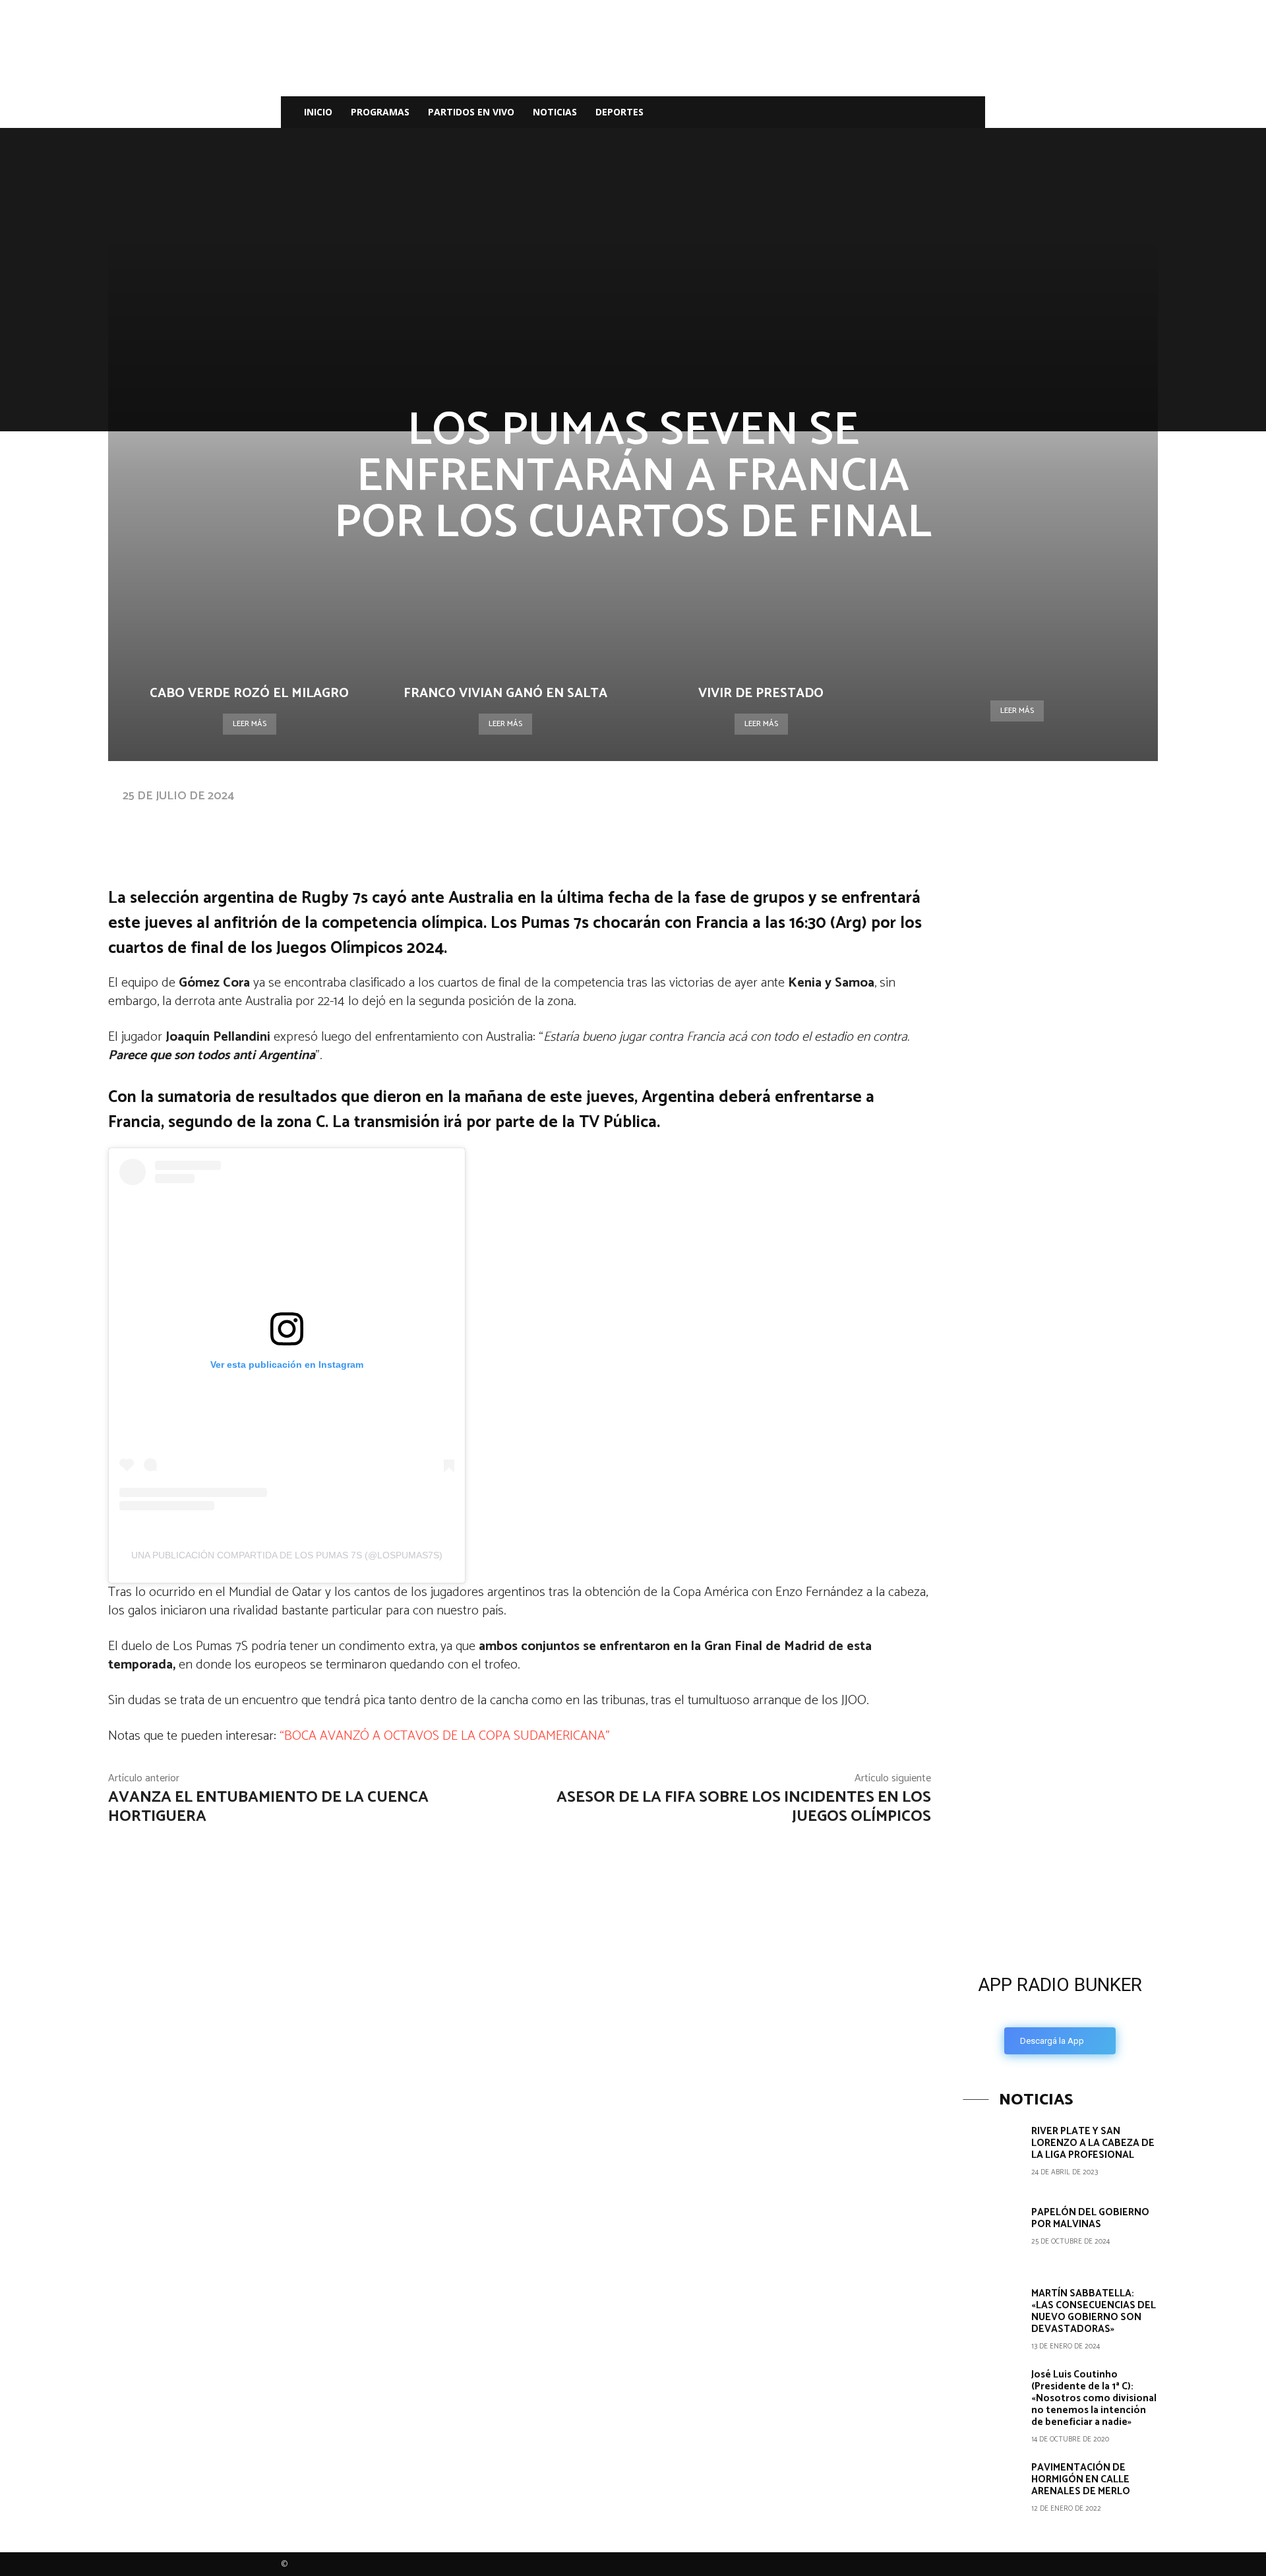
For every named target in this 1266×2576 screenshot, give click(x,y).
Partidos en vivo (471, 112)
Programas (380, 112)
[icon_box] (1060, 2010)
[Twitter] (918, 112)
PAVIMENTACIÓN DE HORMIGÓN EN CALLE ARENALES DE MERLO (1081, 2479)
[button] (969, 113)
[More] (527, 822)
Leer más (250, 724)
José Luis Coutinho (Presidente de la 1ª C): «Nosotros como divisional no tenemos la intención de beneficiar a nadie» (1094, 2398)
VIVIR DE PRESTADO (761, 693)
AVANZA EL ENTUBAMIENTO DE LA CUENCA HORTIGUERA (268, 1807)
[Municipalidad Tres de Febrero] (1062, 1656)
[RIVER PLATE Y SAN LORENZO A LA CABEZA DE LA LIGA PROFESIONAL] (992, 2155)
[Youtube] (940, 112)
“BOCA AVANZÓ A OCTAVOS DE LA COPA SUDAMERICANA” (445, 1736)
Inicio (318, 112)
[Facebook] (873, 112)
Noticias (555, 112)
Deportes (619, 112)
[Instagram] (895, 112)
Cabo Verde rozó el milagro (249, 693)
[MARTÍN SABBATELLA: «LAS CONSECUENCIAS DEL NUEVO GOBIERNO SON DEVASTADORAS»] (992, 2317)
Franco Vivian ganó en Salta (505, 693)
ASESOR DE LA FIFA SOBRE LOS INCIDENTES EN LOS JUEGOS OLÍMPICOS (744, 1807)
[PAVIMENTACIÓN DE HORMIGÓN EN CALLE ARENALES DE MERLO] (992, 2491)
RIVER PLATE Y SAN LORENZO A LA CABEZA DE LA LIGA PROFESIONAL (1093, 2143)
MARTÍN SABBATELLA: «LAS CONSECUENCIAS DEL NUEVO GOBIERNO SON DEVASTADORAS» (1094, 2311)
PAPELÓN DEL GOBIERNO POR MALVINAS (1090, 2218)
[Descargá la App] (1060, 1853)
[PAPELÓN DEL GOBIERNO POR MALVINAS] (992, 2236)
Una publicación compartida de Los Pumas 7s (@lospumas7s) (287, 1555)
